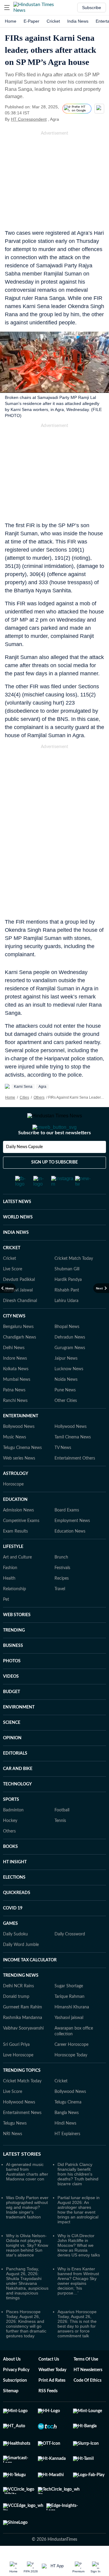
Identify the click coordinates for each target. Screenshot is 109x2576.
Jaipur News (66, 1383)
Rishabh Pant (67, 1314)
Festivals (62, 1592)
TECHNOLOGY (17, 1808)
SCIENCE (12, 1747)
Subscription (15, 2405)
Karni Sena (23, 1087)
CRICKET (12, 1272)
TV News (63, 1472)
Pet (6, 1624)
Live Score (13, 1293)
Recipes (62, 1603)
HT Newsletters (88, 2394)
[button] (7, 8)
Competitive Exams (21, 1545)
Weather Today (52, 2394)
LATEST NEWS (17, 1226)
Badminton (13, 1834)
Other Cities (66, 1425)
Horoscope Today (71, 2079)
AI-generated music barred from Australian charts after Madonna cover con (27, 2196)
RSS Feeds (48, 2415)
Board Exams (67, 1534)
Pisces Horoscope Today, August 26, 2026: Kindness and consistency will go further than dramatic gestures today (26, 2348)
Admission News (18, 1534)
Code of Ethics (88, 2405)
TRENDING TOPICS (22, 2095)
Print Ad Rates (52, 2405)
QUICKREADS (17, 1917)
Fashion (10, 1592)
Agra (42, 1087)
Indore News (15, 1383)
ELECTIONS (14, 1902)
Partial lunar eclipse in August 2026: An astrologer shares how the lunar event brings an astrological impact (79, 2234)
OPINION (12, 1762)
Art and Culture (17, 1581)
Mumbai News (17, 1404)
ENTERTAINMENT (21, 1440)
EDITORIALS (15, 1778)
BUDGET (12, 1716)
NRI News (13, 2158)
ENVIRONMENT (19, 1731)
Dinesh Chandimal (20, 1325)
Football (62, 1834)
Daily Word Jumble (21, 1969)
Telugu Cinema (68, 2126)
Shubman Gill (67, 1293)
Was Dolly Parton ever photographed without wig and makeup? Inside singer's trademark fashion (27, 2231)
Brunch (61, 1581)
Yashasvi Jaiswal (18, 1314)
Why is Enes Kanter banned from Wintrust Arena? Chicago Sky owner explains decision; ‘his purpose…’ (78, 2305)
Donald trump (16, 2021)
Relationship (15, 1613)
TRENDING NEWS (21, 2000)
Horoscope (13, 1508)
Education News (70, 1555)
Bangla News (67, 2137)
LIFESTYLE (13, 1571)
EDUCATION (15, 1524)
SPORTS (11, 1824)
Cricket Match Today (74, 1283)
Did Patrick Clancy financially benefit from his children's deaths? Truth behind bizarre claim (78, 2198)
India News (78, 21)
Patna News (14, 1414)
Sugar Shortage (69, 2010)
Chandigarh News (20, 1361)
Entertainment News (22, 2137)
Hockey (10, 1845)
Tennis (60, 1845)
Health (9, 1603)
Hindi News (65, 2148)
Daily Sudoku (15, 1958)
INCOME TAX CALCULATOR (30, 1984)
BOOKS (10, 1871)
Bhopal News (67, 1351)
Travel (60, 1613)
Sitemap (11, 2415)
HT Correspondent (29, 119)
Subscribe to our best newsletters (54, 1157)
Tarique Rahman (69, 2021)
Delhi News (14, 1372)
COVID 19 (13, 1932)
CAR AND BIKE (18, 1793)
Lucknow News (69, 1393)
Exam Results (15, 1555)
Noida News (66, 1404)
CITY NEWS (14, 1340)
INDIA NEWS (16, 1257)
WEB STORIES (17, 1639)
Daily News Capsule (24, 1171)
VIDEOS (11, 1701)
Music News (15, 1461)
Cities (24, 1097)
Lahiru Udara (66, 1325)
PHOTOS (12, 1685)
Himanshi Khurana (72, 2031)
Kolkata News (16, 1393)
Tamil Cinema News (73, 1461)
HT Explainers (67, 2158)
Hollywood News (71, 1451)
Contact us (49, 2383)
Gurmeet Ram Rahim (23, 2031)
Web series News (19, 1482)
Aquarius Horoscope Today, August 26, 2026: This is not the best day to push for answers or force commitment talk (77, 2348)
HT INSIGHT (15, 1886)
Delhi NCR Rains (18, 2010)
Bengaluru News (18, 1351)
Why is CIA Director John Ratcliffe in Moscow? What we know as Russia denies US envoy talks (79, 2269)
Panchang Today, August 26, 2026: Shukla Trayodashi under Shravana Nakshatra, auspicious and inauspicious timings (27, 2307)
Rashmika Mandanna (23, 2042)
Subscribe (92, 8)
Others (39, 1097)
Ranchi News (15, 1425)
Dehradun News (70, 1361)
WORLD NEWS (18, 1241)
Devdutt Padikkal (19, 1304)
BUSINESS (13, 1670)
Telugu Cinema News (22, 1472)
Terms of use (86, 2383)
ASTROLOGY (16, 1498)
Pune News (65, 1414)
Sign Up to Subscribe (54, 1186)
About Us (12, 2383)
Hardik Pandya (68, 1304)
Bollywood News (19, 1451)
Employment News (72, 1545)
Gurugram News (70, 1372)
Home (11, 21)
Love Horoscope (18, 2079)
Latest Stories (22, 2178)
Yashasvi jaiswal (69, 2042)
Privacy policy (16, 2394)
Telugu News (15, 2148)
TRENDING (14, 1654)
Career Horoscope (71, 2069)
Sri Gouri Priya (16, 2069)
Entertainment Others (75, 1482)
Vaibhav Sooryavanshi (23, 2052)
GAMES (10, 1948)
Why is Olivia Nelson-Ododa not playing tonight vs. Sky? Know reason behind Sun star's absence (27, 2269)
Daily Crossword (70, 1958)
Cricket (53, 21)
